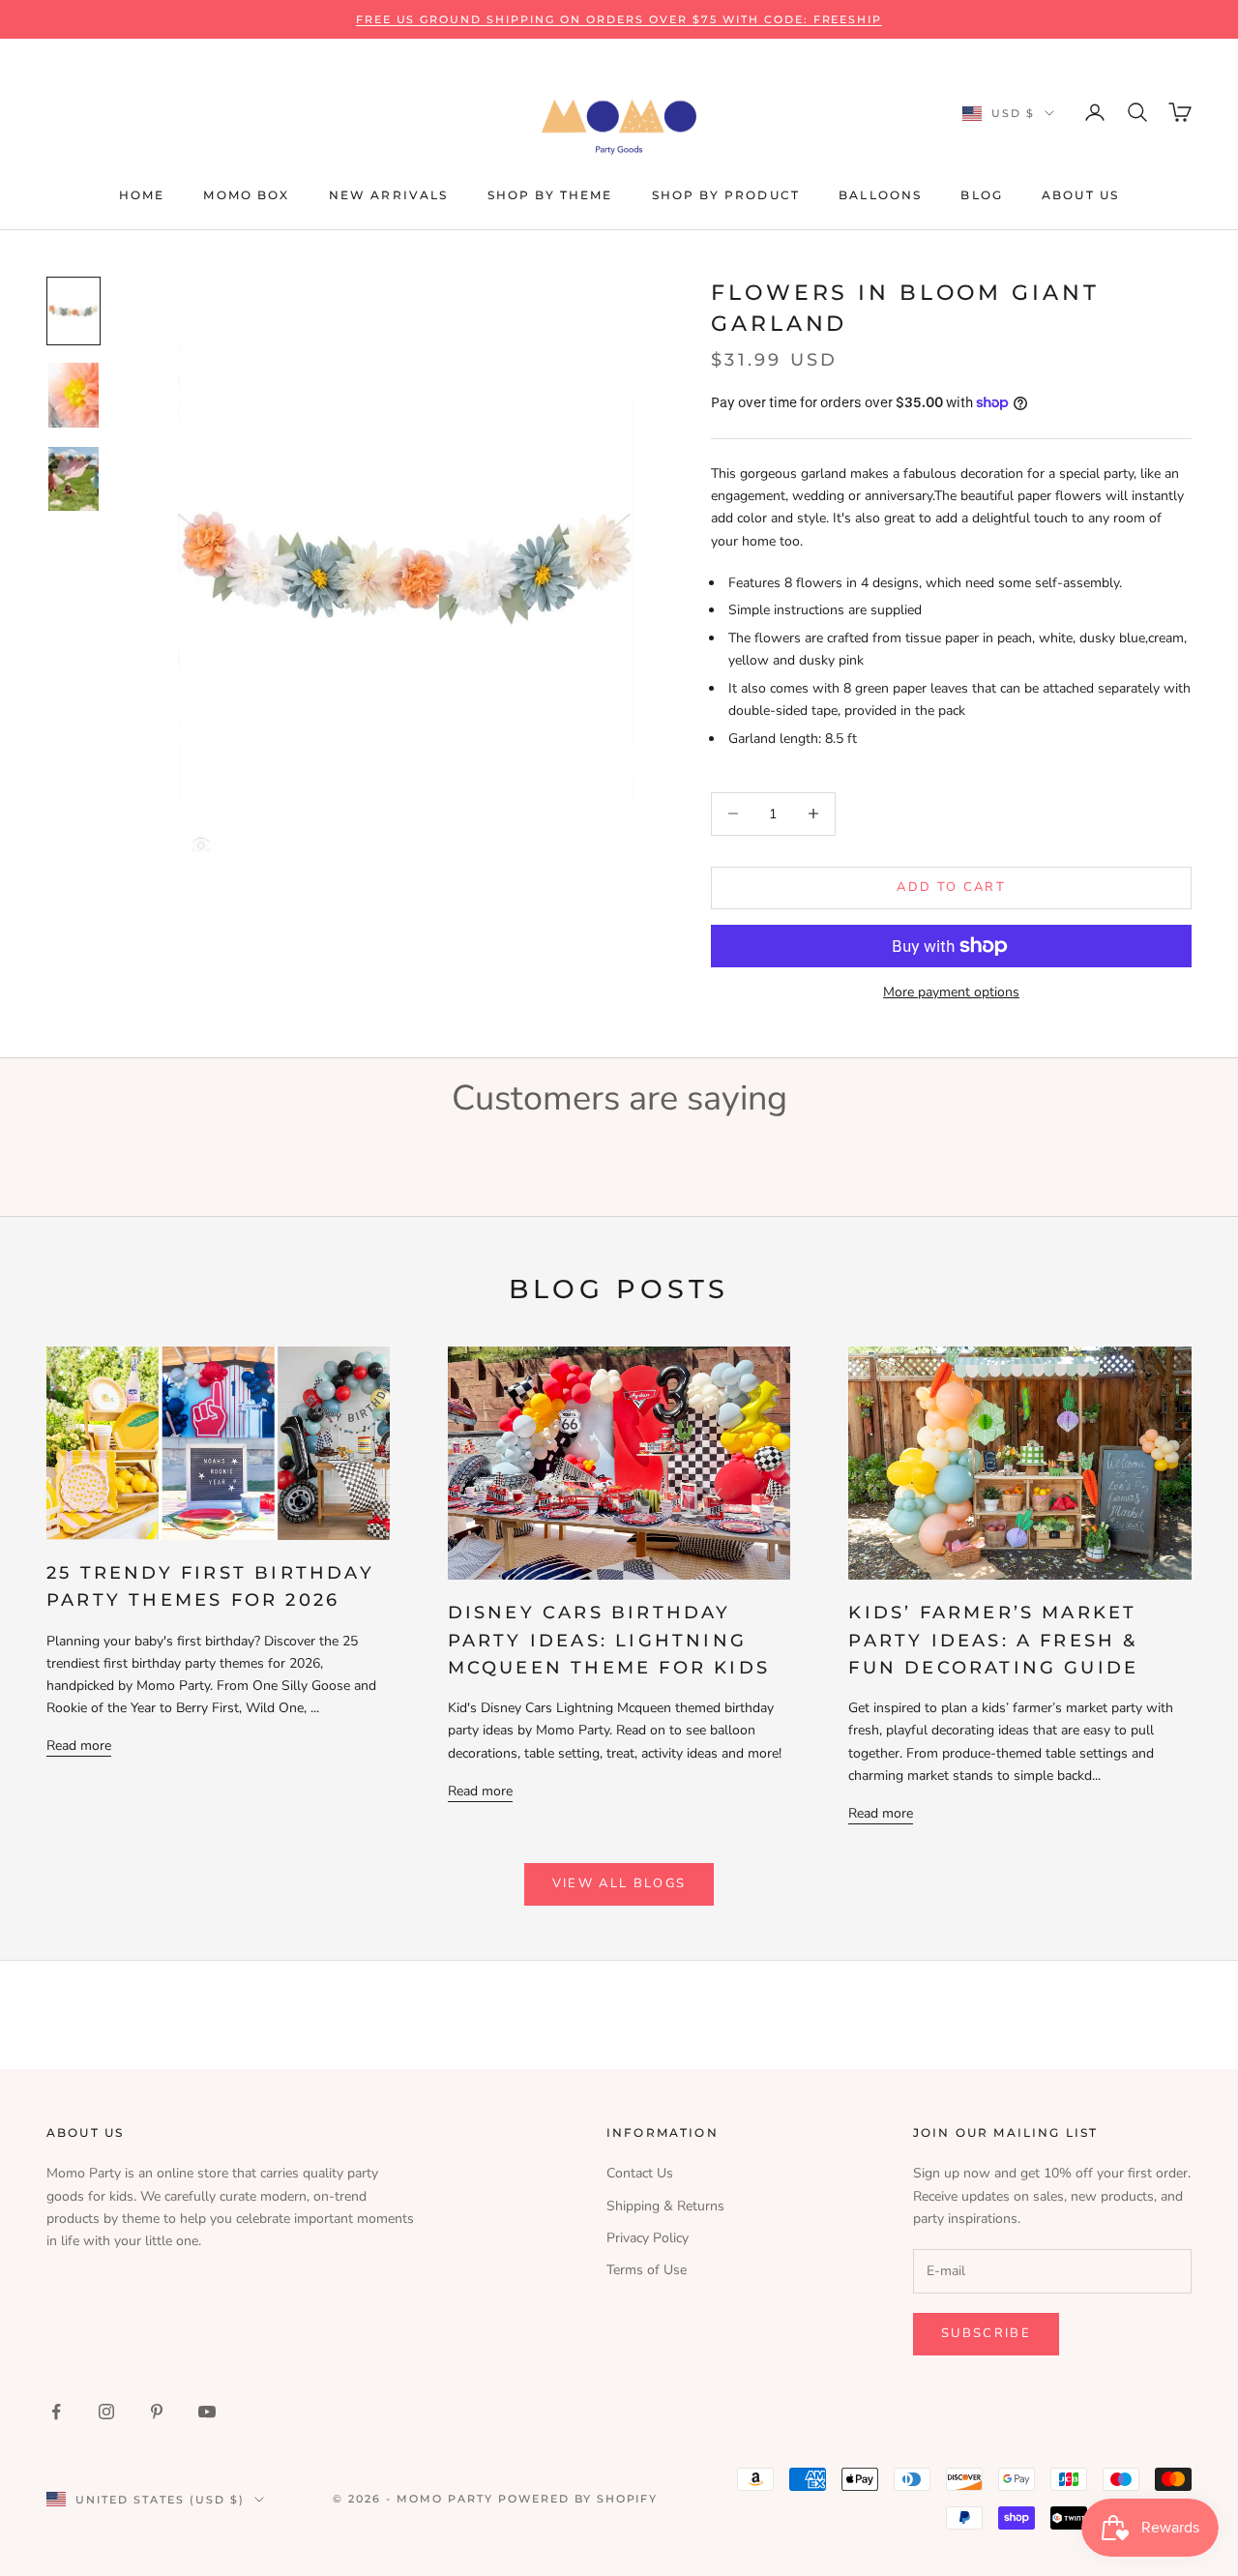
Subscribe (986, 2333)
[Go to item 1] (74, 311)
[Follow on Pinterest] (157, 2412)
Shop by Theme (550, 195)
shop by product (726, 195)
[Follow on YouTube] (207, 2412)
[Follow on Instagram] (106, 2412)
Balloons (880, 195)
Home (142, 195)
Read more (79, 1746)
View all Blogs (619, 1883)
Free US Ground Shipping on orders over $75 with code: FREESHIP (619, 19)
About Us (1080, 195)
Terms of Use (647, 2270)
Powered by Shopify (578, 2499)
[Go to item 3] (74, 479)
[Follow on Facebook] (56, 2412)
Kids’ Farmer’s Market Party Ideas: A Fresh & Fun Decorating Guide (993, 1640)
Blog (982, 195)
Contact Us (640, 2173)
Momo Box (246, 195)
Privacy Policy (648, 2238)
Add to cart (951, 887)
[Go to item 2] (74, 395)
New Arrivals (389, 195)
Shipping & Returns (665, 2206)
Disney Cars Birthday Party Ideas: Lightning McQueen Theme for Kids (609, 1640)
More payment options (951, 992)
